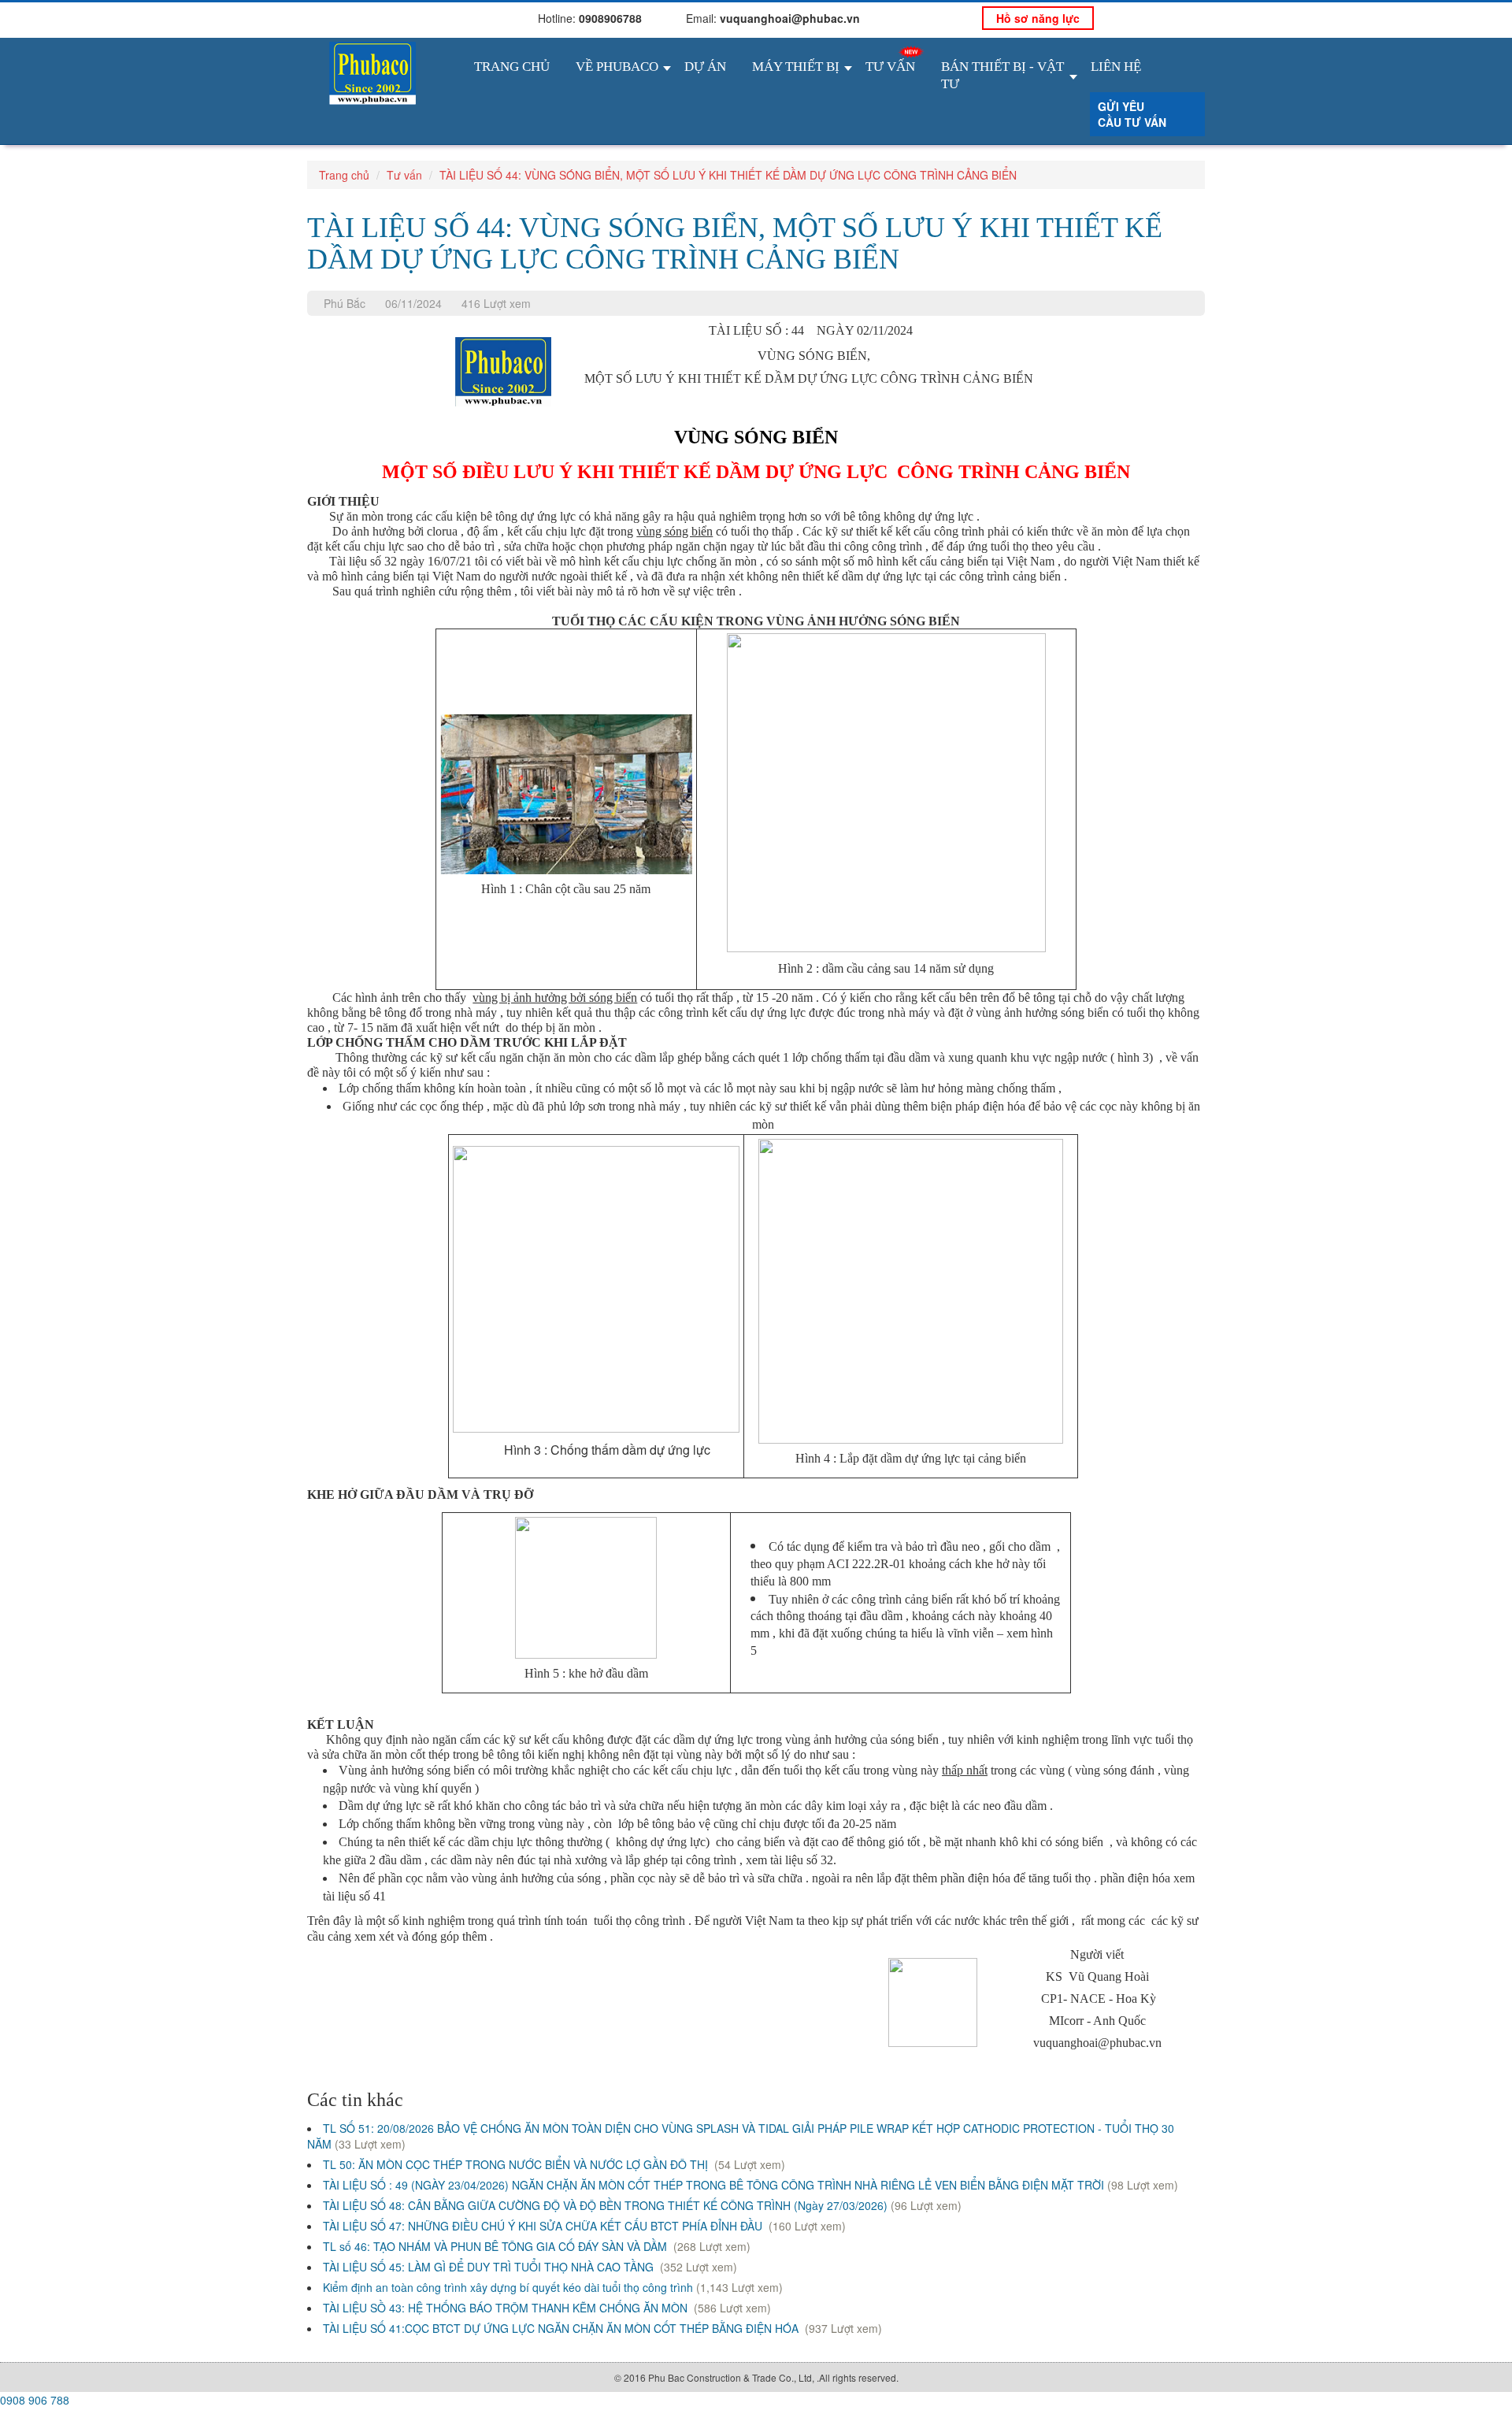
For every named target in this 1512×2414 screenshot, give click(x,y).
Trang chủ (512, 67)
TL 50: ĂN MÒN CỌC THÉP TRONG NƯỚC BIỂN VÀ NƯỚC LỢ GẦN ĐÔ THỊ (517, 2164)
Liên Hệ (1116, 67)
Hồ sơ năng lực (1038, 18)
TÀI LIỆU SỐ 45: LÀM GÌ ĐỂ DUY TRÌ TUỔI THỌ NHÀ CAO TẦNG (490, 2267)
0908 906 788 (35, 2400)
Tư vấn (890, 67)
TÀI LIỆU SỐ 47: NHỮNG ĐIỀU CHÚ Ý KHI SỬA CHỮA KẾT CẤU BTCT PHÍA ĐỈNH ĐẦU (544, 2226)
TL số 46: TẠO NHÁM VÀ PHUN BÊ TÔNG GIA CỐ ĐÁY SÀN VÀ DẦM (497, 2246)
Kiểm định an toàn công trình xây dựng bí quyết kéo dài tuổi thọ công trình (508, 2287)
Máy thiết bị (796, 67)
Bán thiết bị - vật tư (1002, 75)
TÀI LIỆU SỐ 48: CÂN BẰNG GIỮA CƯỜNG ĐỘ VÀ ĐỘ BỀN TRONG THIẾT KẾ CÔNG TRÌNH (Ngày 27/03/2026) (605, 2205)
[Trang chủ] (372, 71)
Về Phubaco (617, 67)
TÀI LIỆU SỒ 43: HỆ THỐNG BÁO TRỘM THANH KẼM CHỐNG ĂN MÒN (507, 2308)
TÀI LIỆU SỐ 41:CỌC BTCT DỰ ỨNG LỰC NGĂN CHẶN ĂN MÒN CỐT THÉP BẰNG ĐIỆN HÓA (562, 2328)
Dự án (705, 67)
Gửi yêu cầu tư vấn (1132, 114)
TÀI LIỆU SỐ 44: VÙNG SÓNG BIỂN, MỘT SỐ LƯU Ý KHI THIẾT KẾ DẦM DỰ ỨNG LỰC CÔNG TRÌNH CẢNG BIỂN (728, 175)
